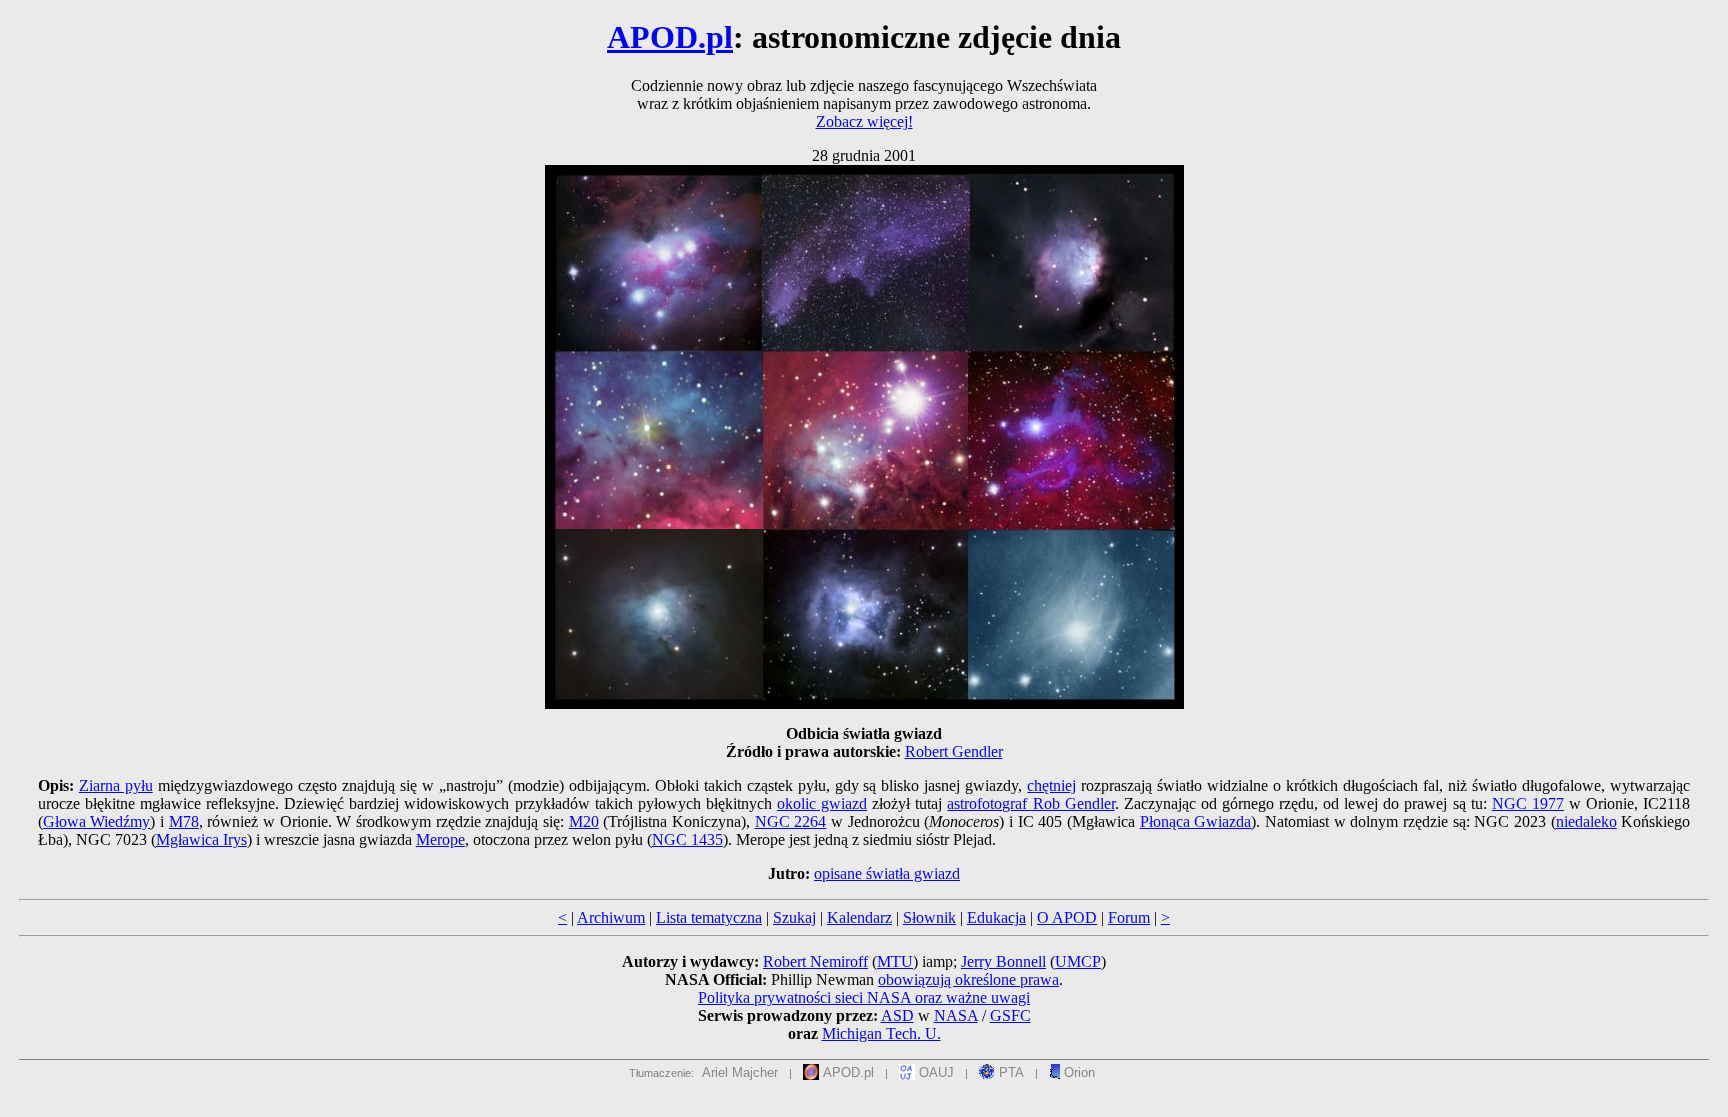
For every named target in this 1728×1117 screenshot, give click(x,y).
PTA (1009, 1072)
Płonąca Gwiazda (1196, 821)
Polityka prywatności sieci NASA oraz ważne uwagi (864, 997)
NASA (956, 1015)
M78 (184, 821)
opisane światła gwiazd (887, 873)
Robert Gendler (954, 751)
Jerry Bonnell (1003, 961)
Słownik (929, 917)
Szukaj (794, 917)
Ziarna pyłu (116, 785)
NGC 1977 (1528, 803)
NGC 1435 (687, 839)
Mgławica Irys (201, 839)
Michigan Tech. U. (881, 1033)
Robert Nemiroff (815, 961)
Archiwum (611, 917)
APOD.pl (670, 37)
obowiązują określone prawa (968, 979)
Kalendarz (859, 917)
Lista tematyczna (709, 917)
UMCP (1078, 961)
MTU (895, 961)
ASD (897, 1015)
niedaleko (1586, 821)
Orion (1077, 1072)
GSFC (1010, 1015)
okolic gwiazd (822, 803)
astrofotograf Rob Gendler (1030, 803)
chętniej (1051, 785)
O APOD (1067, 917)
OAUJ (934, 1072)
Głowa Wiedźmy (97, 821)
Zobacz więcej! (864, 121)
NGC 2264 (791, 821)
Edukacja (996, 917)
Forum (1129, 917)
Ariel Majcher (740, 1072)
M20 (584, 821)
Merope (440, 839)
